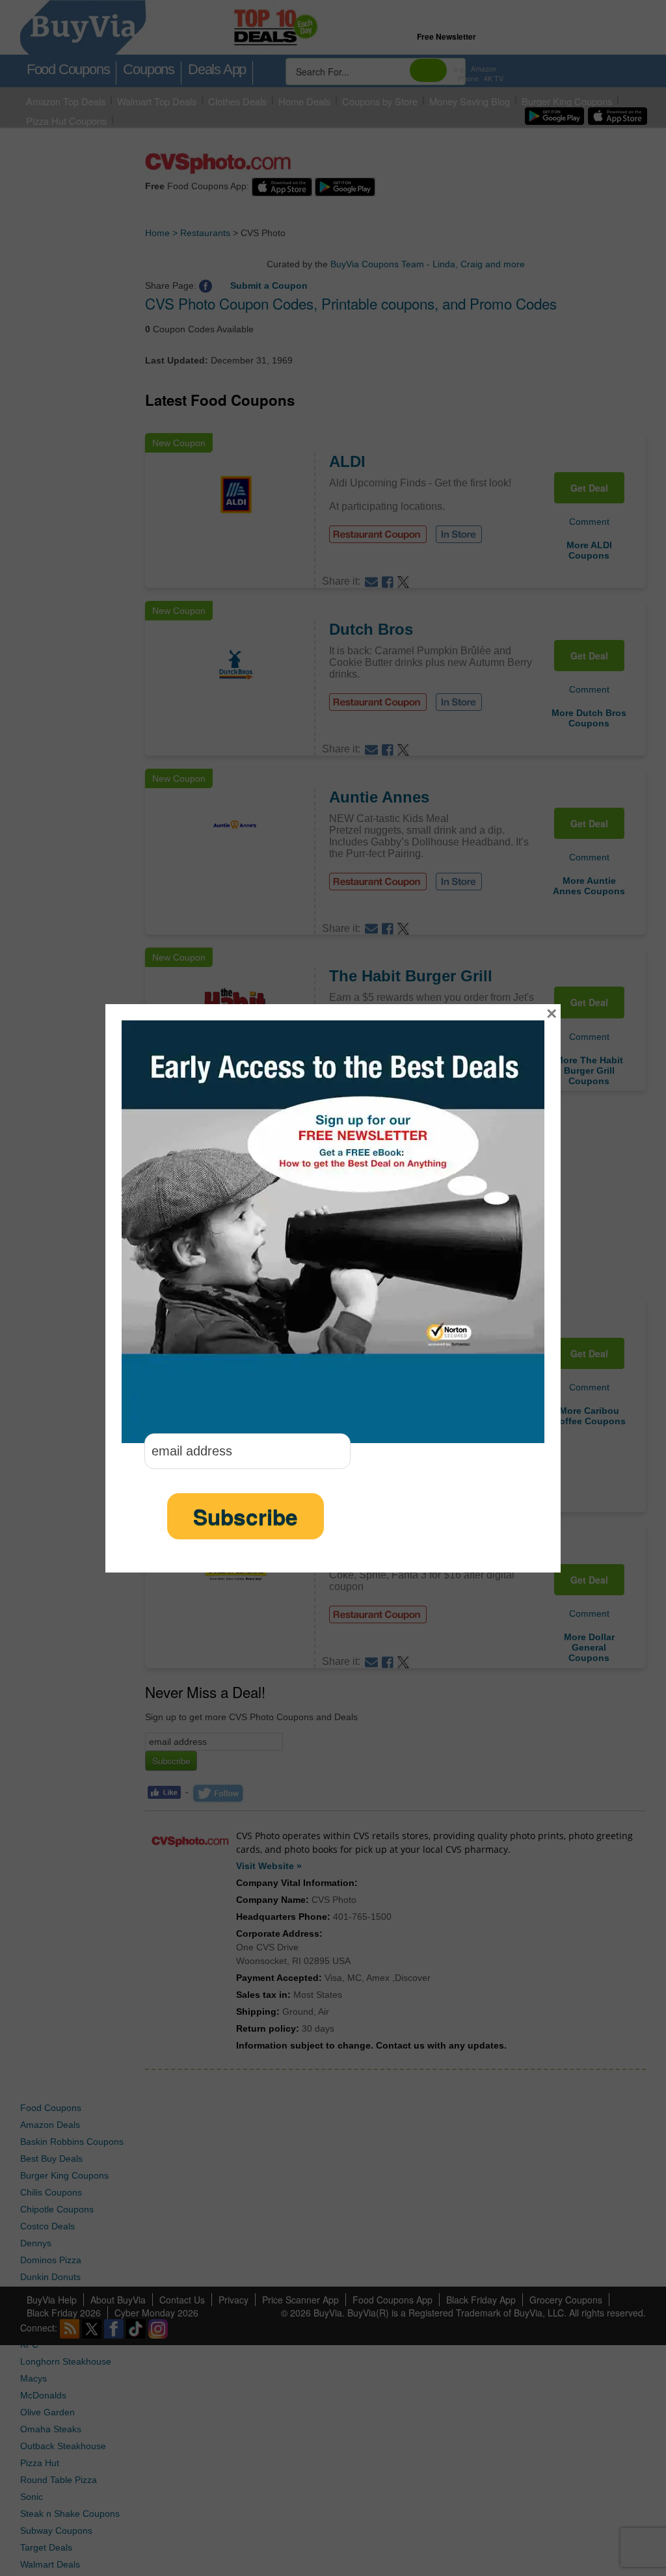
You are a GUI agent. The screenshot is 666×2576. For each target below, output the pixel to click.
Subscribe (246, 1516)
